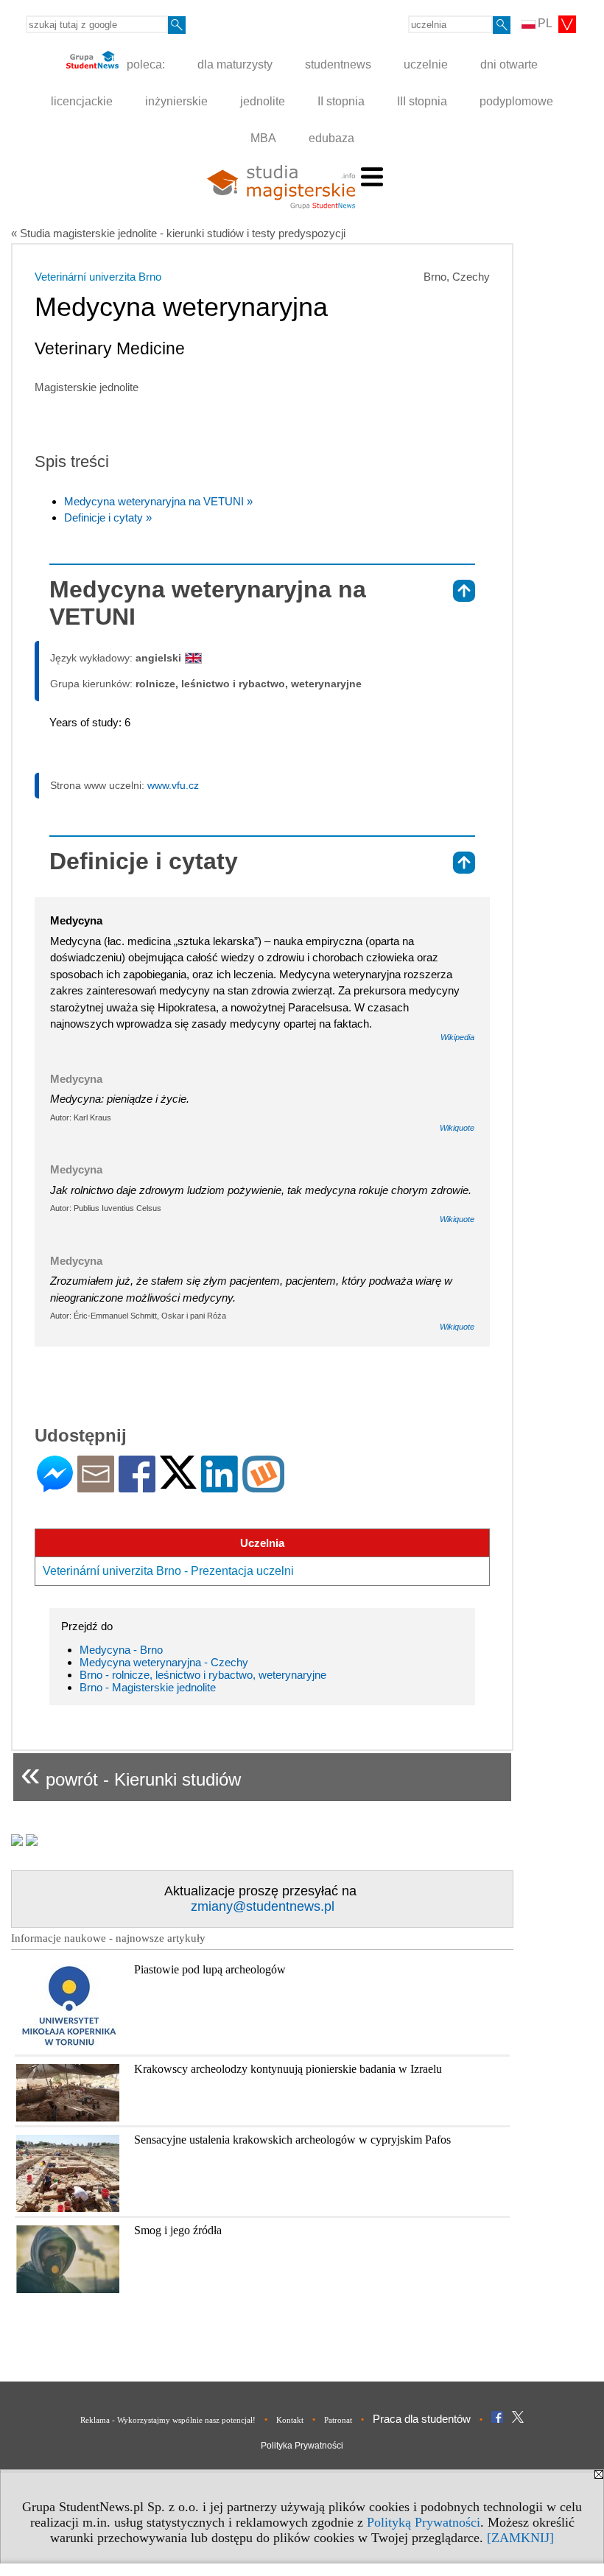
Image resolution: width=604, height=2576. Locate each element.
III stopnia (422, 101)
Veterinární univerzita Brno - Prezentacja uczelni (168, 1571)
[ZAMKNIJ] (520, 2538)
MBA (263, 138)
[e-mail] (96, 1486)
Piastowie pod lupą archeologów (210, 1969)
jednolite (263, 101)
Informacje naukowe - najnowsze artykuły (108, 1938)
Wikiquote (457, 1128)
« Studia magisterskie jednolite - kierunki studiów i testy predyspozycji (178, 233)
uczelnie (426, 64)
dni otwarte (509, 64)
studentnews (338, 64)
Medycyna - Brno (121, 1650)
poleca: (144, 64)
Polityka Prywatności (302, 2446)
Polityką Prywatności (424, 2522)
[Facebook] (137, 1486)
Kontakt (290, 2420)
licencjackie (82, 101)
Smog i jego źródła (178, 2230)
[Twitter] (178, 1482)
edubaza (331, 138)
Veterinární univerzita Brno (98, 277)
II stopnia (341, 101)
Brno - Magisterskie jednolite (148, 1687)
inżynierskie (176, 101)
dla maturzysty (235, 64)
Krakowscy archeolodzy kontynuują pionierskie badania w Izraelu (288, 2069)
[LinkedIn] (220, 1486)
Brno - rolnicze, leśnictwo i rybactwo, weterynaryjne (203, 1675)
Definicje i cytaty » (108, 517)
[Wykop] (263, 1486)
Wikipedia (457, 1037)
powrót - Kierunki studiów (131, 1773)
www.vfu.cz (173, 785)
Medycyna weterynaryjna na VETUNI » (158, 501)
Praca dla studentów (422, 2419)
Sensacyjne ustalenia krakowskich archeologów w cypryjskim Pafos (292, 2140)
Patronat (338, 2420)
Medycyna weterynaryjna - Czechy (164, 1662)
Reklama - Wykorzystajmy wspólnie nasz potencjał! (168, 2420)
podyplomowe (516, 101)
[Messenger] (55, 1486)
